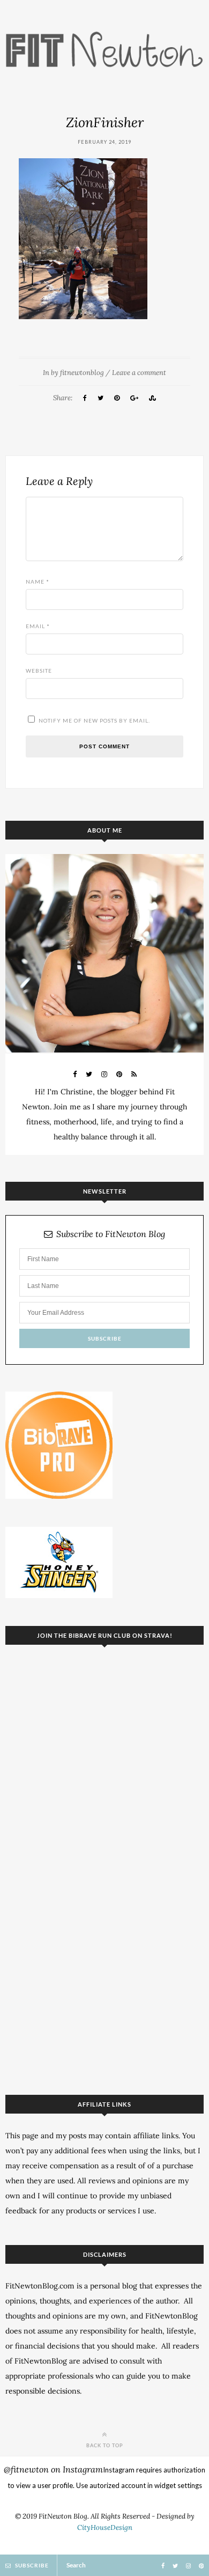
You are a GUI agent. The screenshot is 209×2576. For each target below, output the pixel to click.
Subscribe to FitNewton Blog (111, 1234)
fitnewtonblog (82, 373)
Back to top (105, 2445)
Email (38, 626)
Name (38, 582)
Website (39, 671)
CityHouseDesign (105, 2527)
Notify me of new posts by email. (94, 720)
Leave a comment (139, 373)
